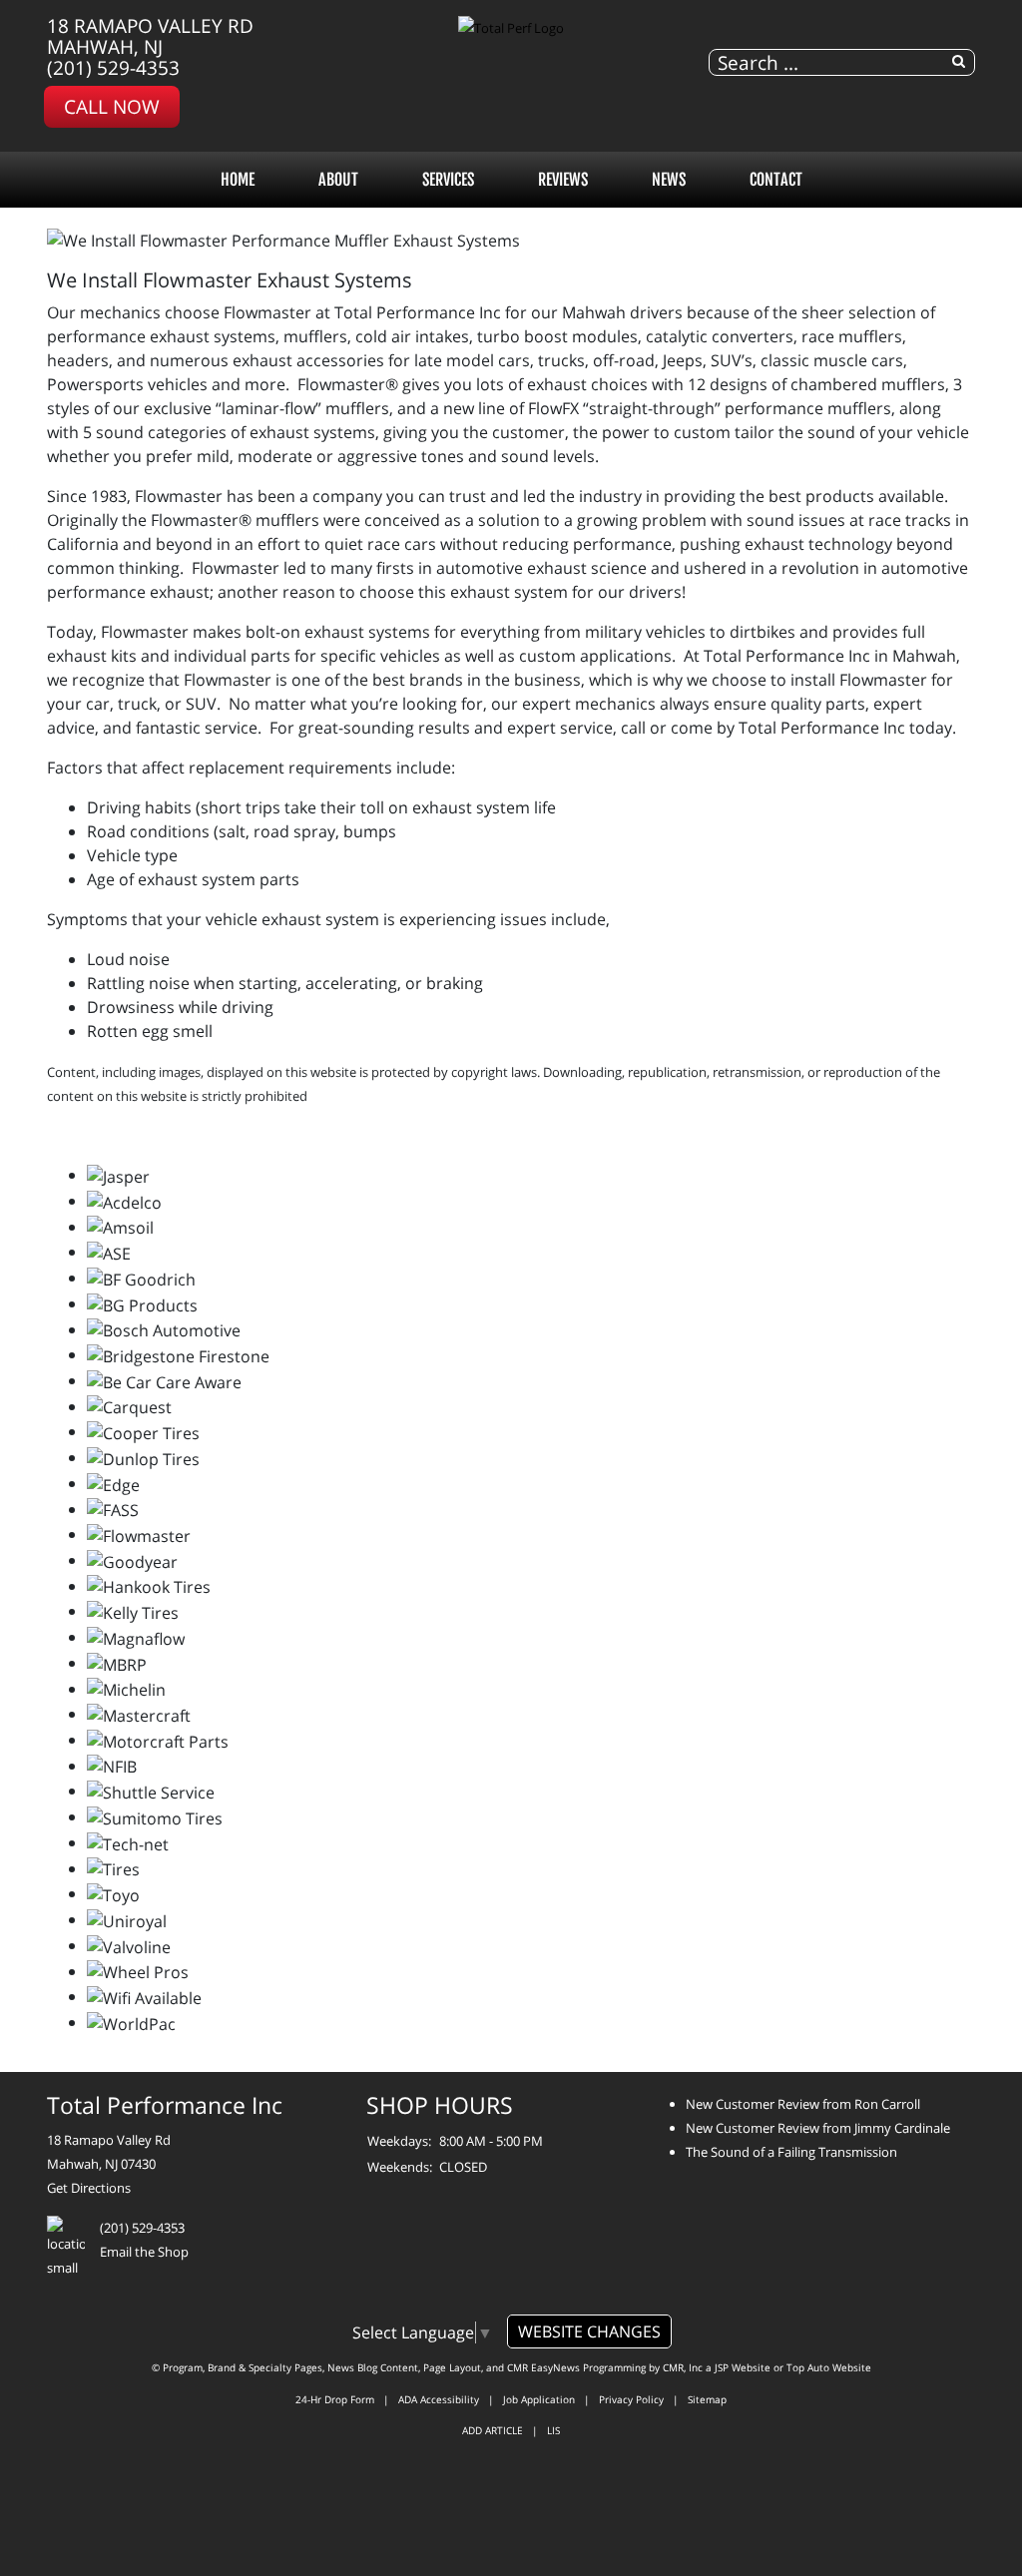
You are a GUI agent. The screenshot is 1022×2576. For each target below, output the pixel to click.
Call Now (112, 106)
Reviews (563, 180)
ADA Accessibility (439, 2399)
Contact (776, 180)
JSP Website (743, 2367)
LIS (553, 2430)
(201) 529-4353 (113, 67)
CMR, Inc (683, 2367)
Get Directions (89, 2188)
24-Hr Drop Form (335, 2399)
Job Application (539, 2399)
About (338, 180)
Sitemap (707, 2399)
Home (238, 180)
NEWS (669, 180)
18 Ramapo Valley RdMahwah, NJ (150, 36)
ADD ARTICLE (493, 2430)
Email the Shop (144, 2252)
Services (448, 180)
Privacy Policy (631, 2399)
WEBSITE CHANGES (589, 2331)
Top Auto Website (829, 2367)
